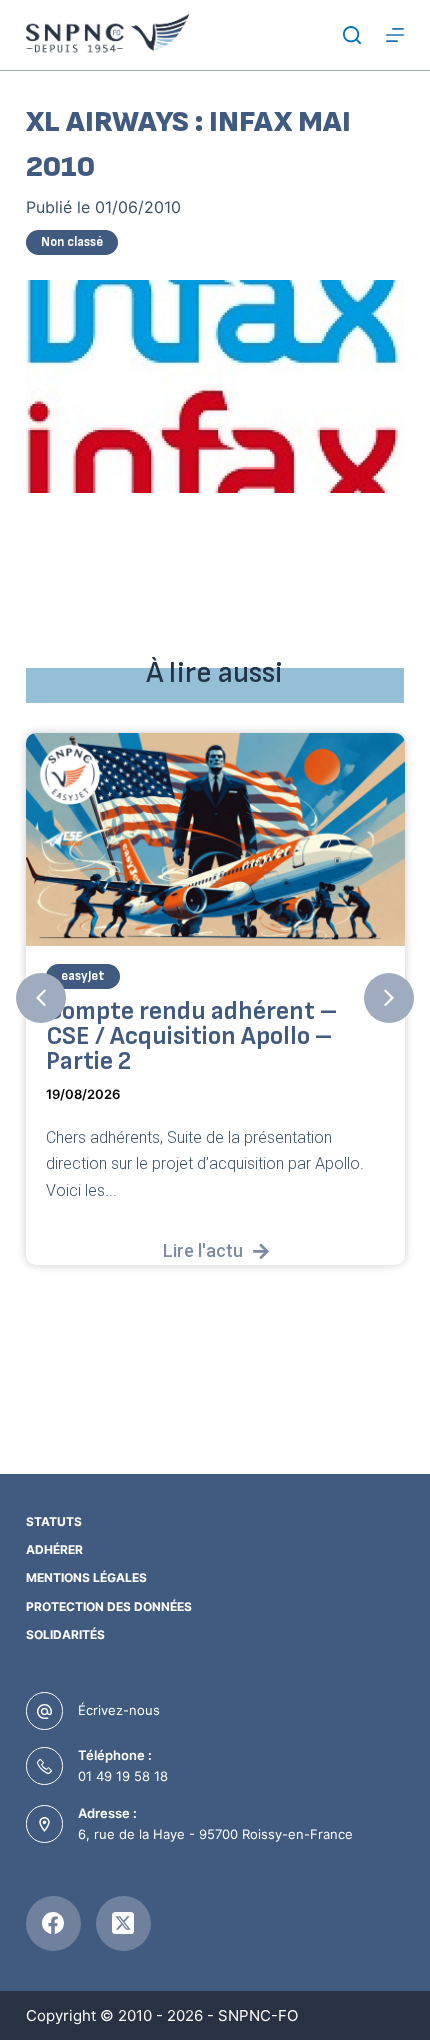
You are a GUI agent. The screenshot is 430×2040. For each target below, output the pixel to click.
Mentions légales (86, 1577)
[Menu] (395, 35)
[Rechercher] (352, 35)
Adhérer (54, 1549)
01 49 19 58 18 (123, 1776)
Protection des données (109, 1606)
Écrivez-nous (119, 1710)
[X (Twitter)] (123, 1923)
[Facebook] (53, 1923)
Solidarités (65, 1634)
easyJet (83, 975)
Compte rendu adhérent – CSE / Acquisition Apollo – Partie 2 (191, 1035)
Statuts (54, 1521)
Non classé (72, 242)
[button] (41, 998)
